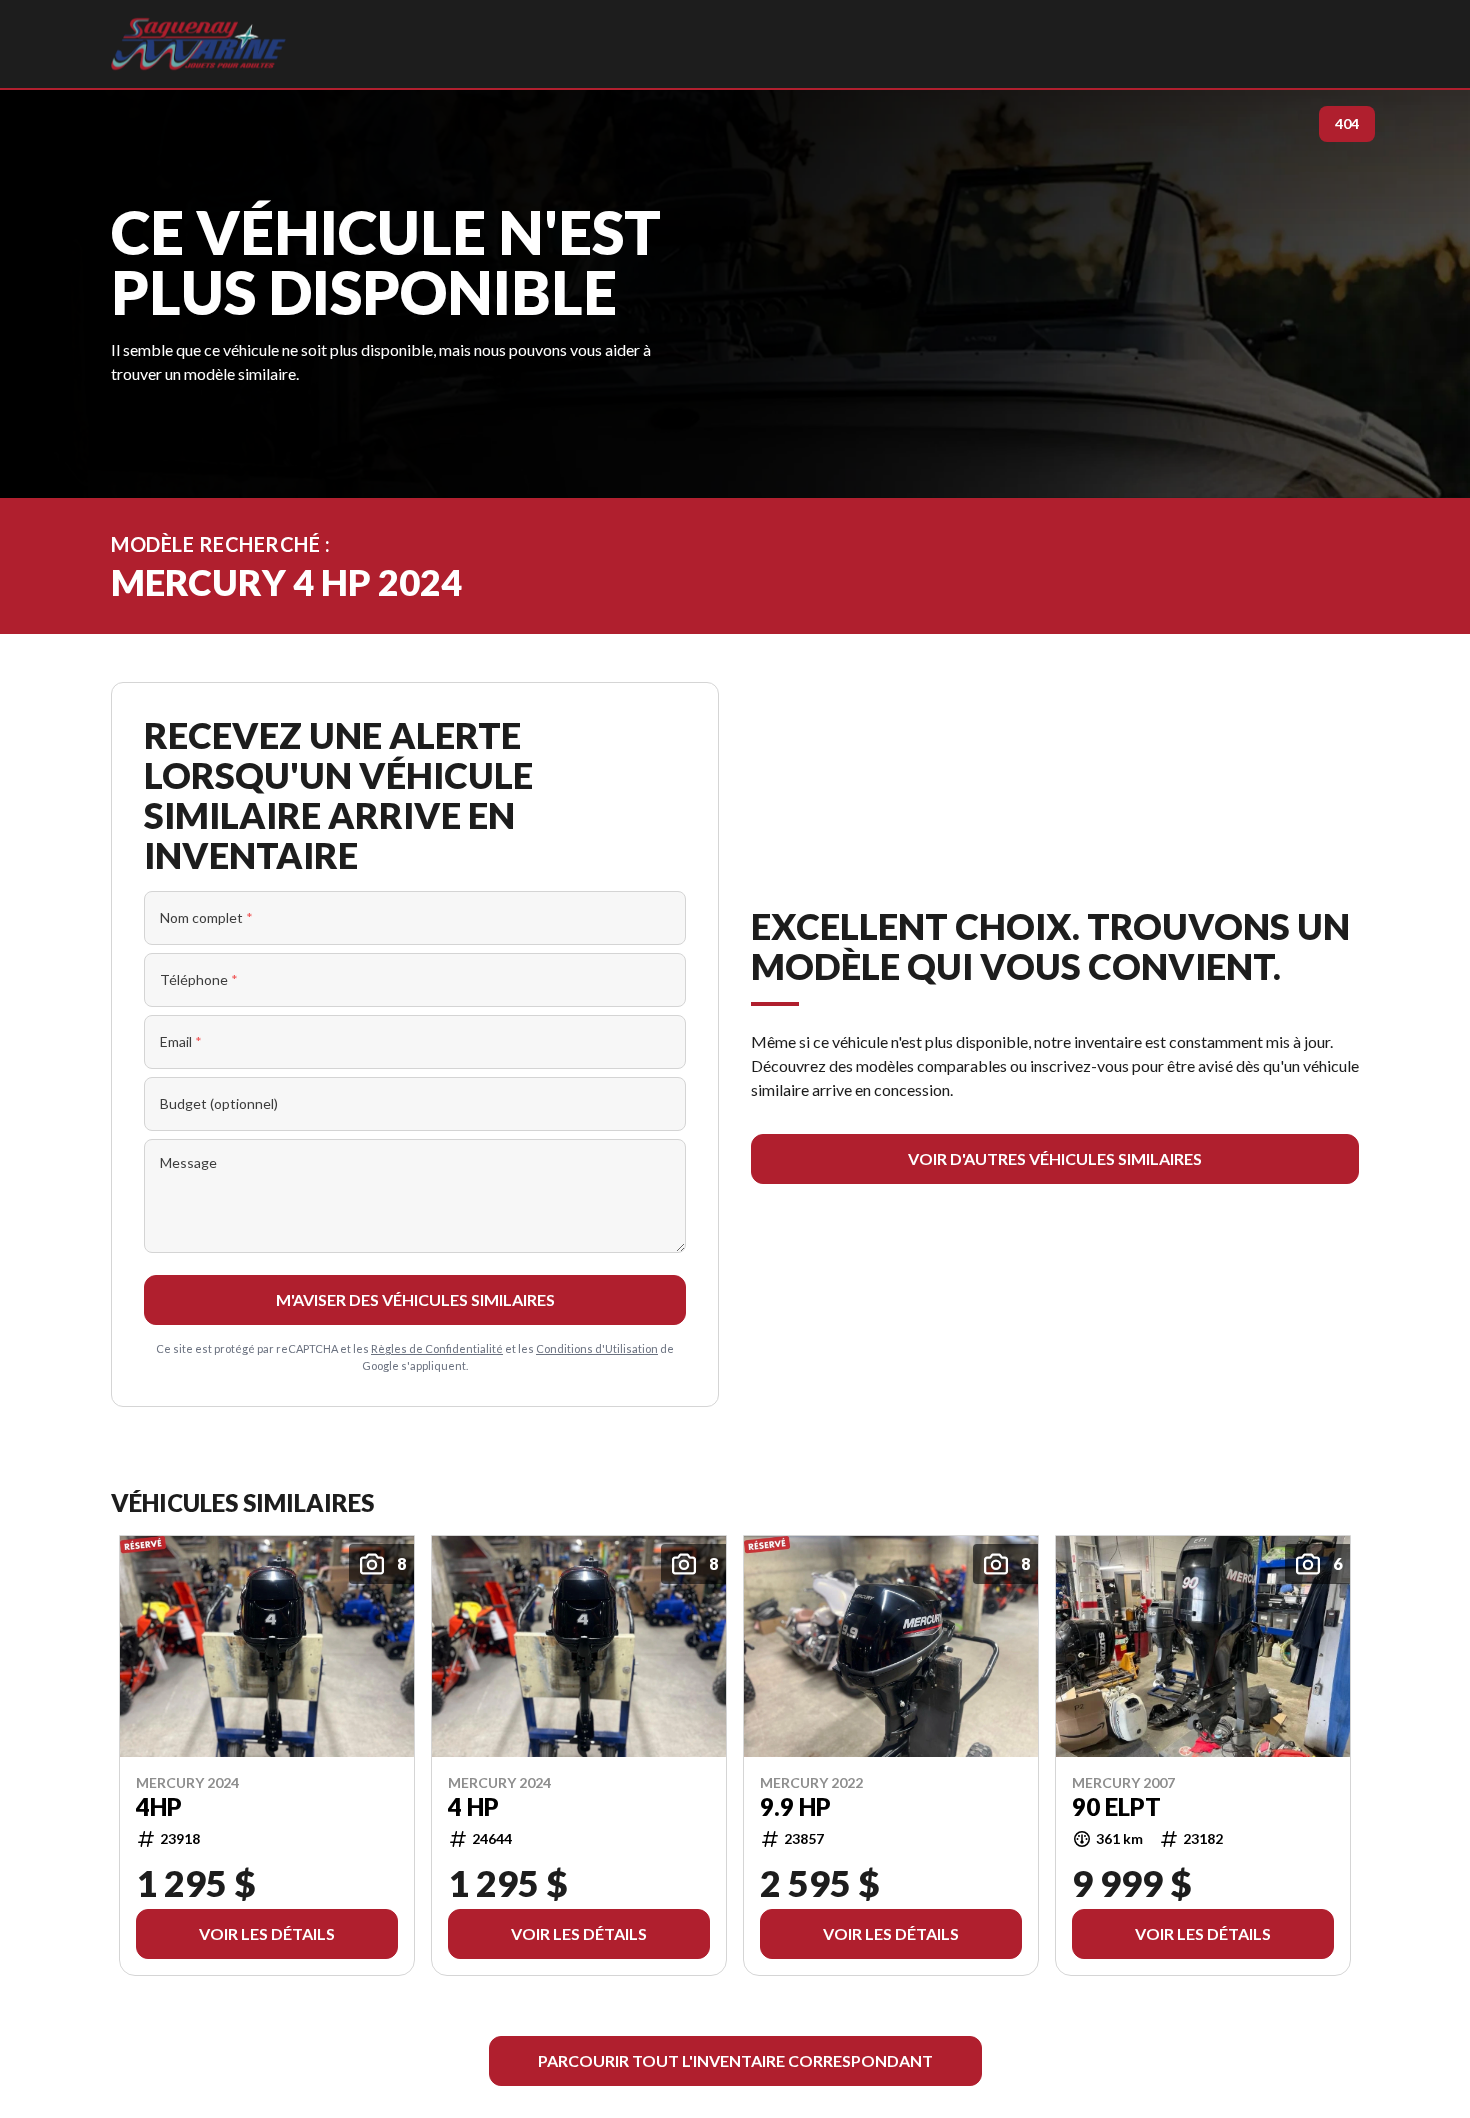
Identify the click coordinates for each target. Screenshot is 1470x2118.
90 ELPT (1116, 1807)
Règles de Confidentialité (437, 1348)
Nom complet (206, 917)
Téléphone (199, 979)
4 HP (473, 1807)
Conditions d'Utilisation (597, 1348)
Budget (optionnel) (219, 1103)
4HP (159, 1807)
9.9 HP (795, 1807)
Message (188, 1162)
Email (181, 1041)
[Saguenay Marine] (198, 44)
